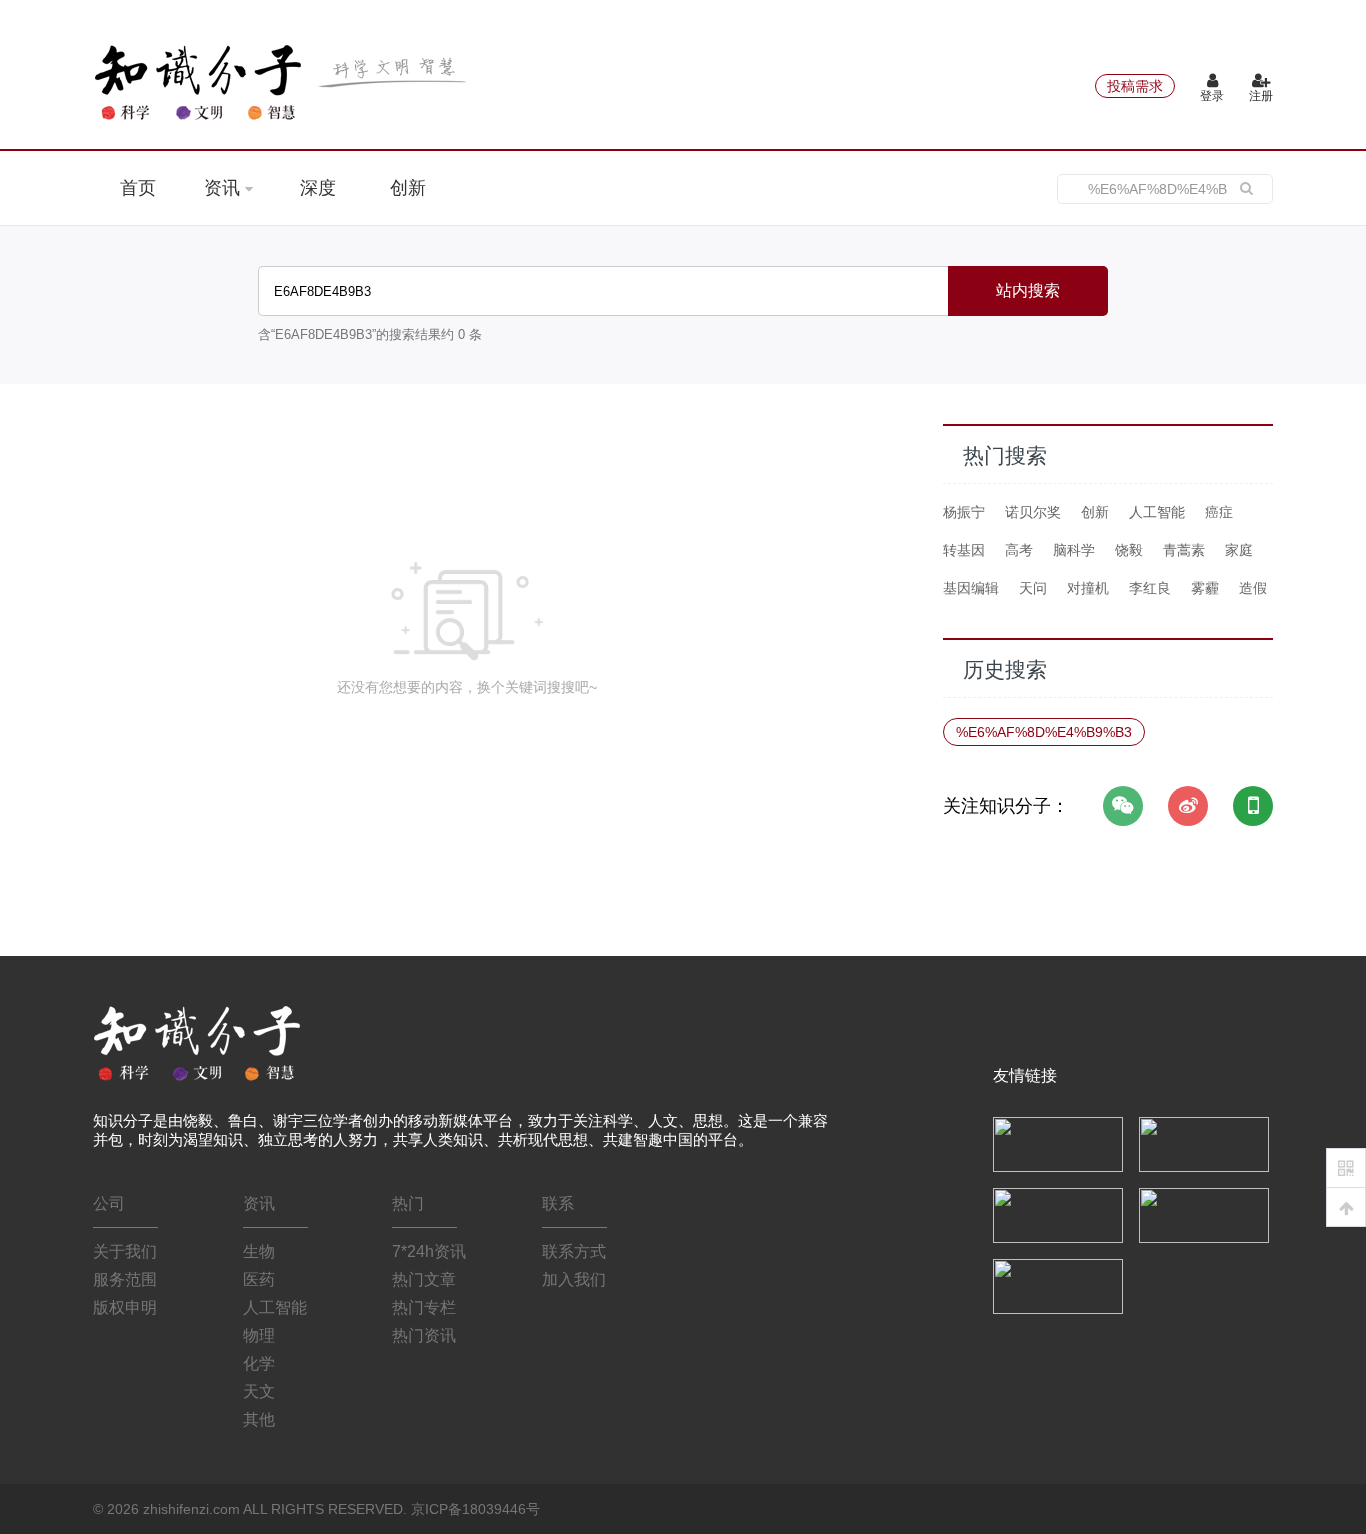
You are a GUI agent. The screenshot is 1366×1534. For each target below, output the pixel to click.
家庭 (1239, 550)
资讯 (224, 188)
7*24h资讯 (429, 1251)
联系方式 (574, 1251)
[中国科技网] (1204, 1143)
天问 (1033, 588)
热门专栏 (424, 1307)
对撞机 (1088, 588)
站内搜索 (1028, 290)
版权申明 (125, 1307)
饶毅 (1129, 550)
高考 (1019, 550)
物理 (259, 1335)
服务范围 (125, 1279)
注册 (1261, 96)
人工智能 (1157, 512)
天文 (259, 1391)
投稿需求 (1135, 86)
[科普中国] (1058, 1214)
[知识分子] (283, 82)
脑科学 (1074, 550)
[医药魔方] (1058, 1285)
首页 (138, 188)
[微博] (1188, 806)
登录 (1212, 96)
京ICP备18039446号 (475, 1509)
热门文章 (424, 1279)
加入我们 (574, 1279)
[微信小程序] (1253, 806)
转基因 (964, 550)
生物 (259, 1251)
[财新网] (1204, 1214)
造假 (1253, 588)
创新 (408, 188)
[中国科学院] (1058, 1143)
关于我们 (125, 1251)
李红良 (1150, 588)
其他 (259, 1419)
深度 (318, 188)
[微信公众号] (1123, 806)
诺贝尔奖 (1033, 512)
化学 (259, 1363)
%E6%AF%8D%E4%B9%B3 (1044, 732)
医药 (259, 1279)
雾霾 (1205, 588)
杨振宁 (964, 512)
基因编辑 (971, 588)
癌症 (1219, 512)
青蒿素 (1184, 550)
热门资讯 (424, 1335)
